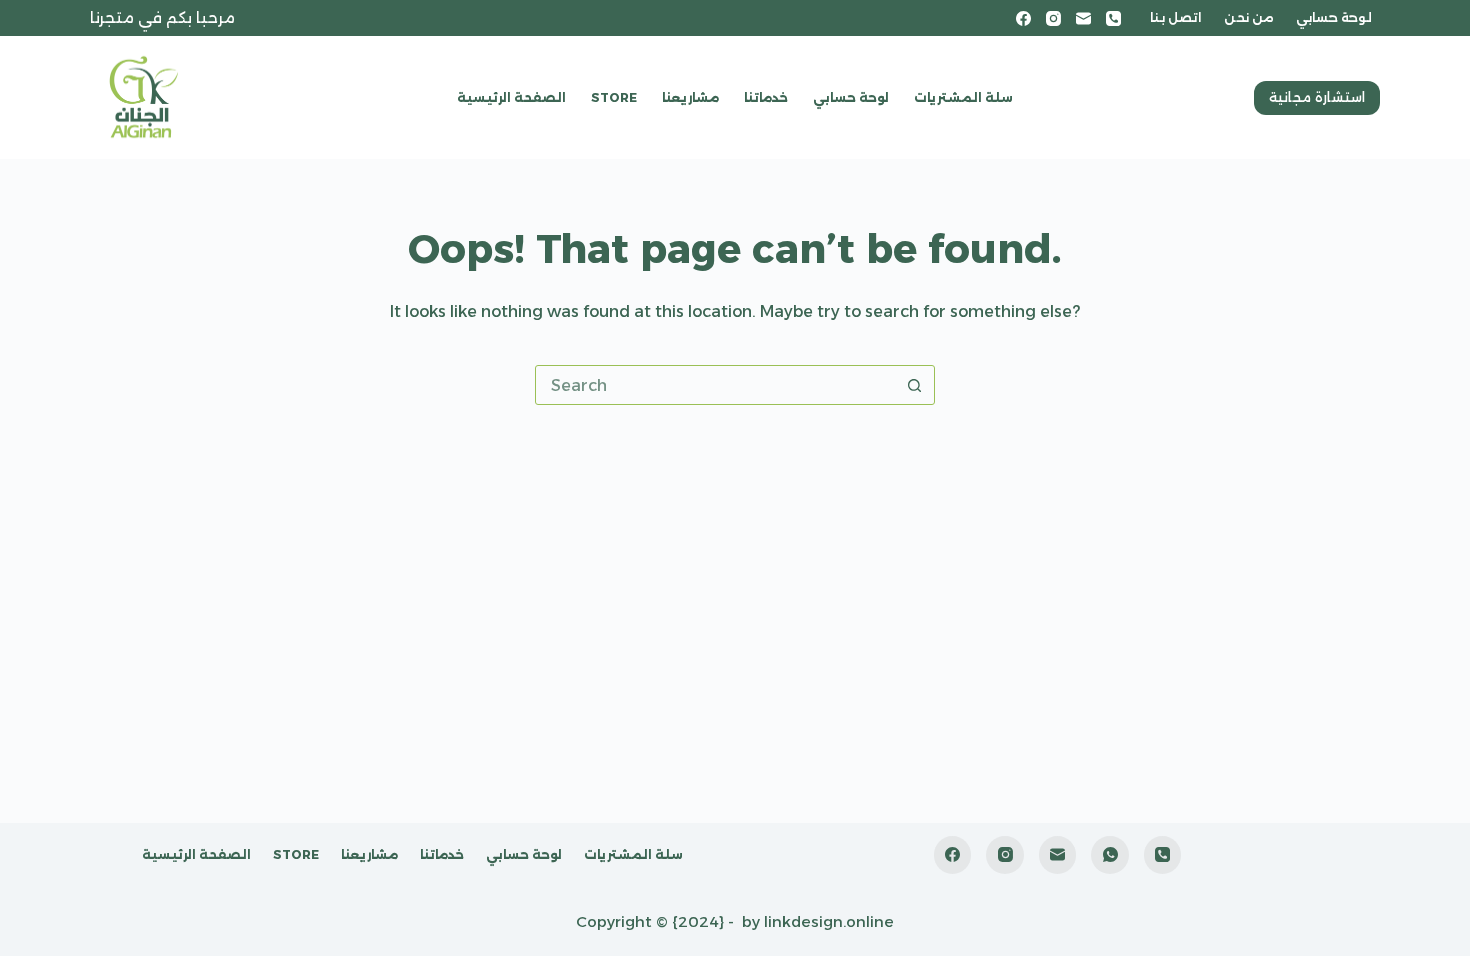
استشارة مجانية (1317, 97)
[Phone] (1113, 18)
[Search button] (914, 385)
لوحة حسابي (1334, 17)
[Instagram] (1053, 18)
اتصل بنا (1176, 17)
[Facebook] (1023, 18)
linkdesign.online (829, 921)
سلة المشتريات (963, 97)
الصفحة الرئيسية (511, 97)
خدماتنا (766, 97)
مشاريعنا (690, 97)
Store (614, 97)
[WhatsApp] (1110, 855)
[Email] (1083, 18)
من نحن (1249, 17)
